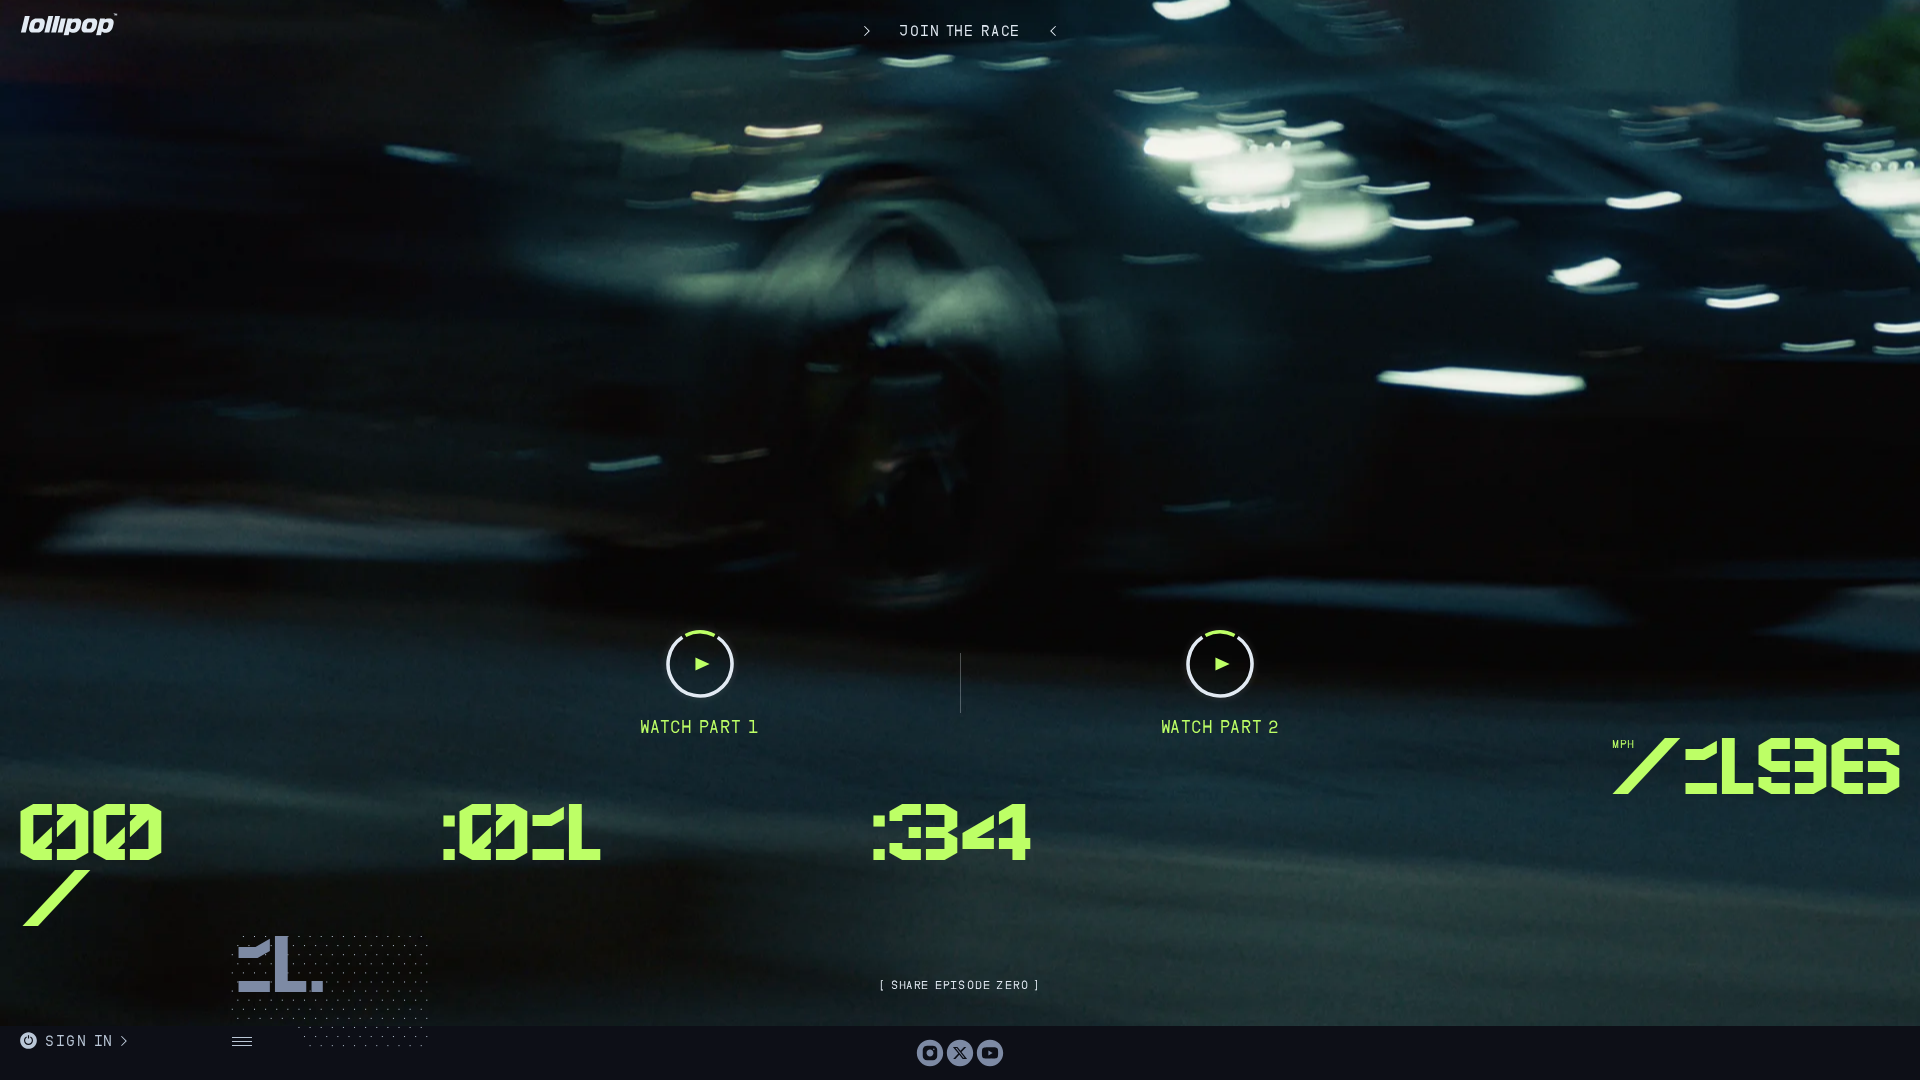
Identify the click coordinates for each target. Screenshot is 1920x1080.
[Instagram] (930, 1053)
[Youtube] (990, 1053)
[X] (960, 1053)
